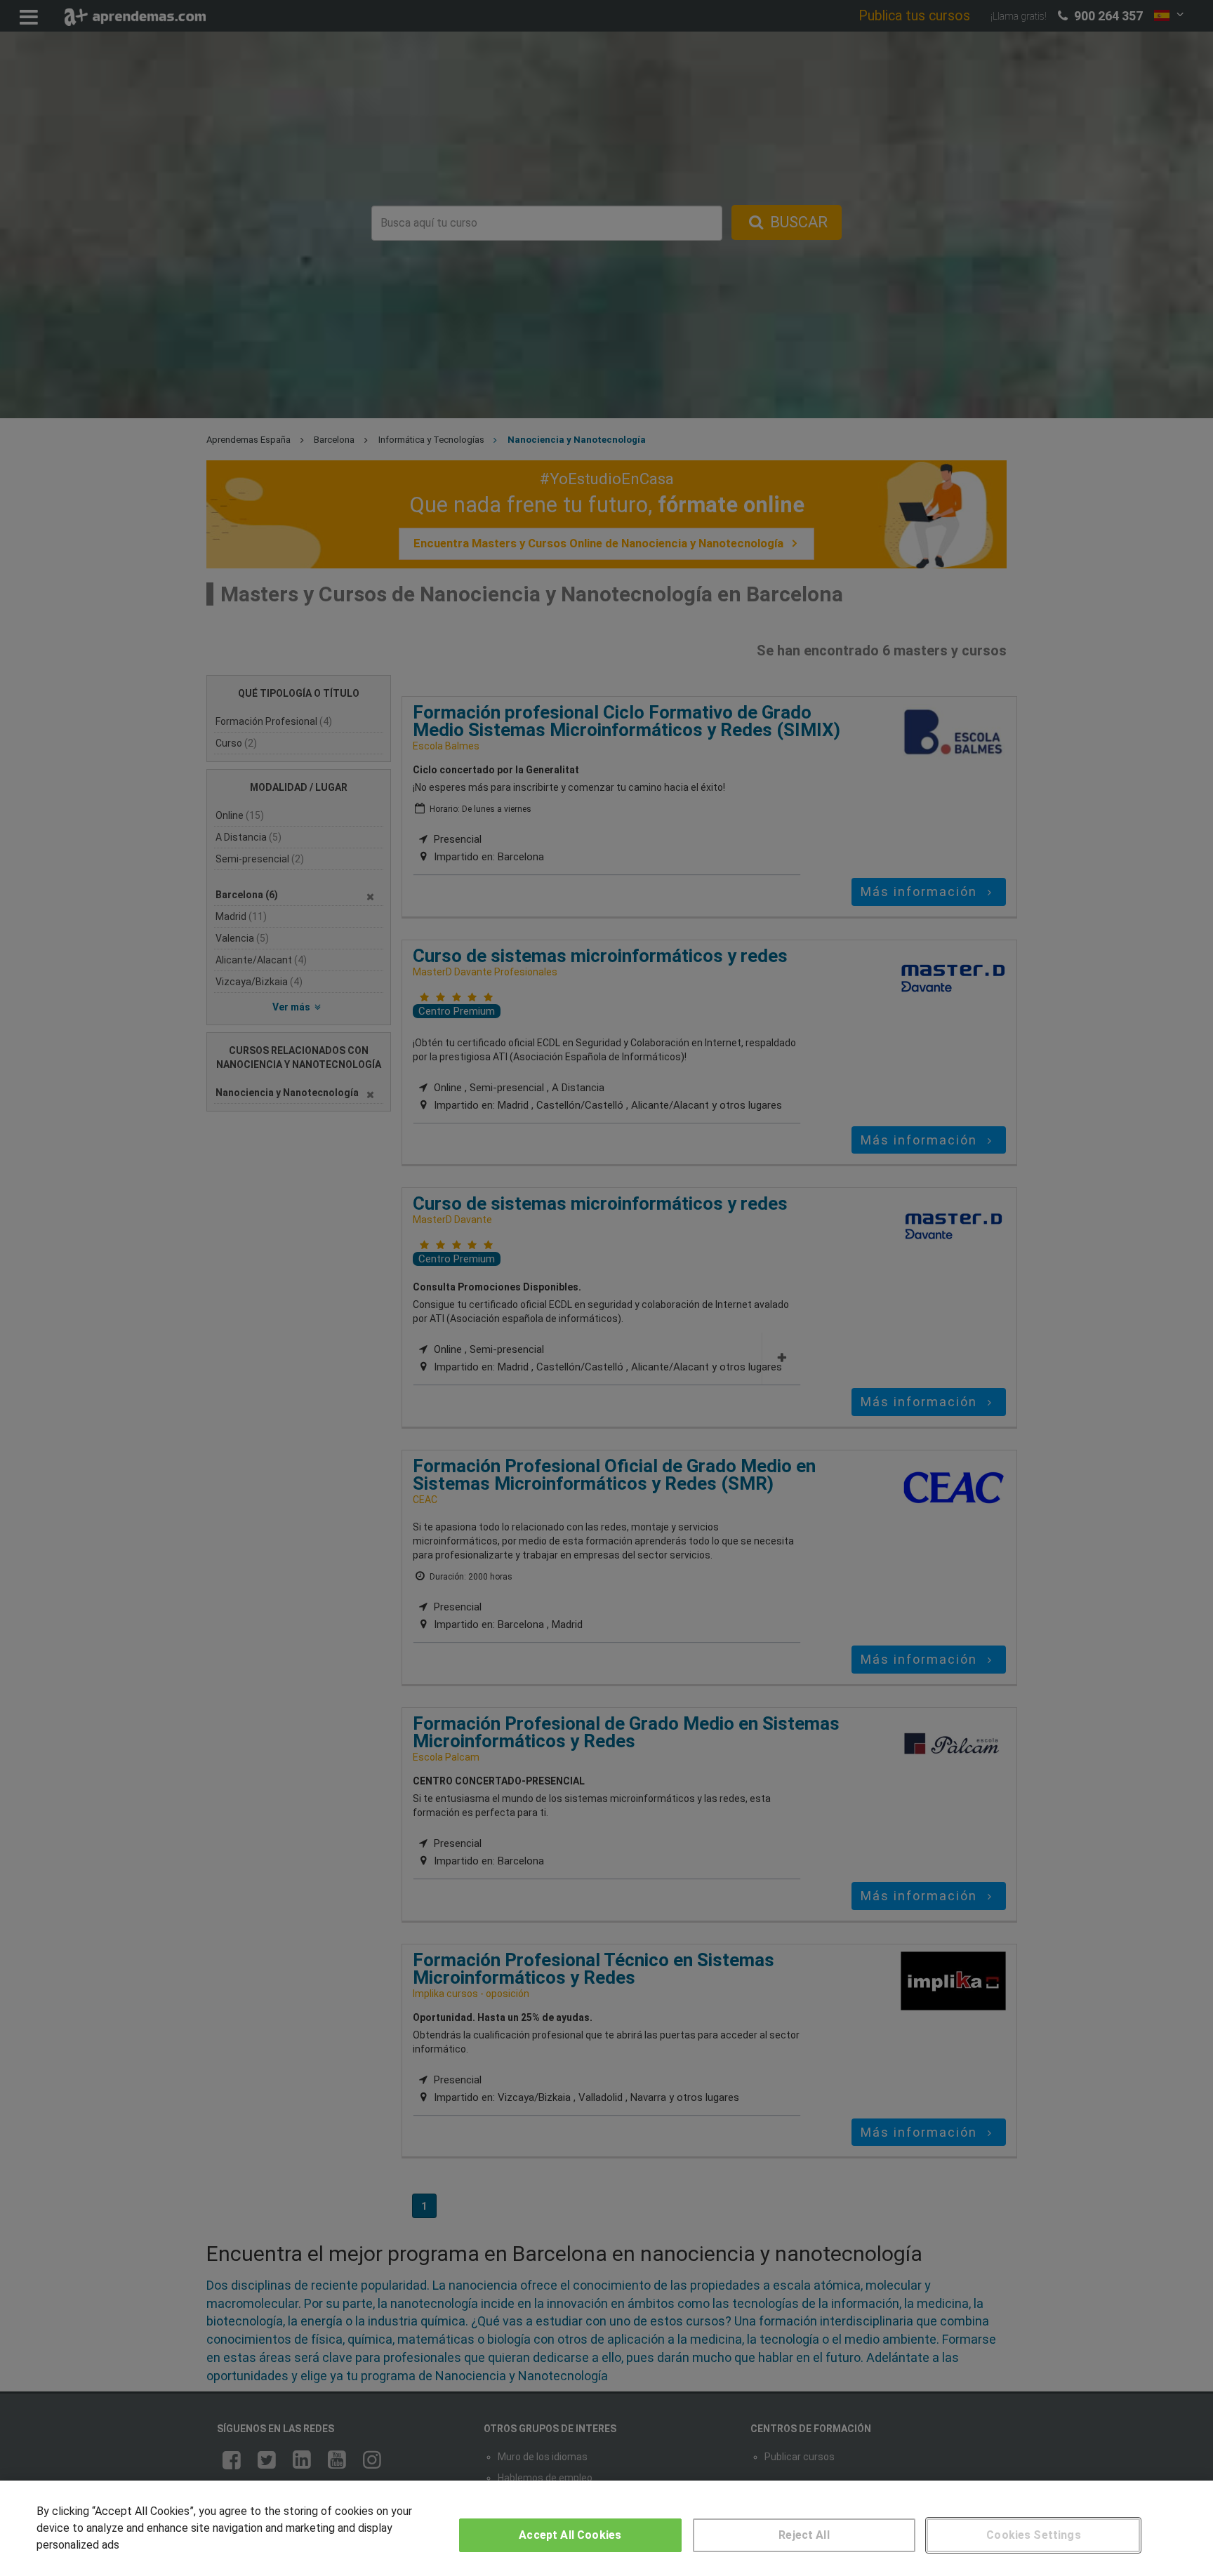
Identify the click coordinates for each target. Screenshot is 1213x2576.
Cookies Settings (1034, 2535)
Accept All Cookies (570, 2535)
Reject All (804, 2535)
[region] (606, 2528)
